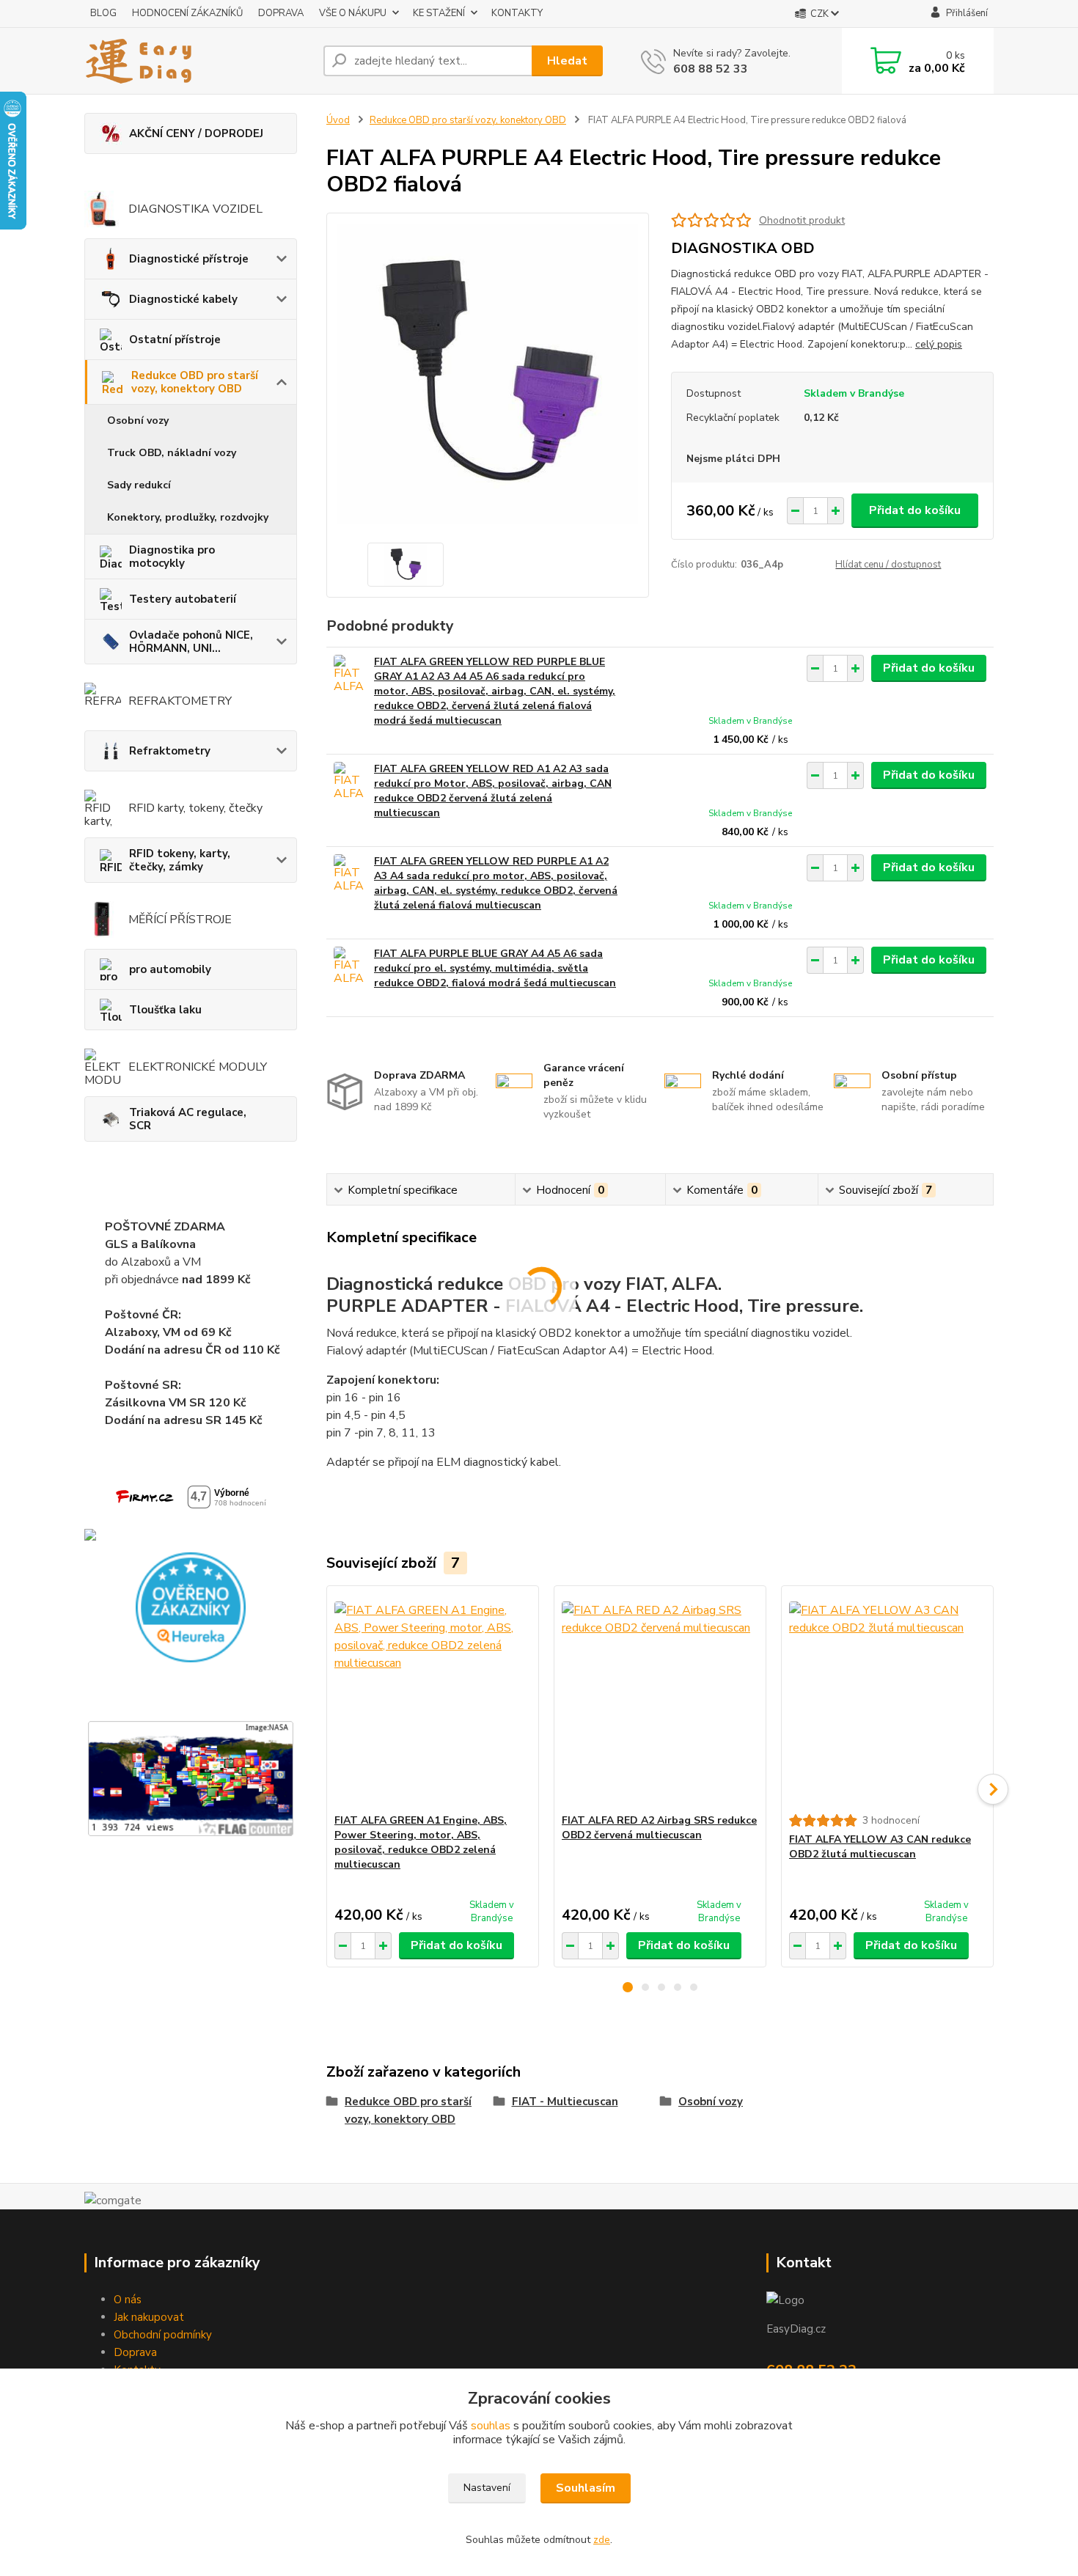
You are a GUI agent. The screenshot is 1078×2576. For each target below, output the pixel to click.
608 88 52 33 (711, 69)
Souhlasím (586, 2488)
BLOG (103, 13)
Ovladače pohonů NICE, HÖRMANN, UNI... (191, 642)
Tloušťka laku (165, 1010)
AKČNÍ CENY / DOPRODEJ (196, 133)
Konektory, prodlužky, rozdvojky (188, 517)
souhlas (491, 2426)
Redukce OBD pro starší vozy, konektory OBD (195, 382)
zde (602, 2540)
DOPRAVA (281, 13)
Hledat (567, 61)
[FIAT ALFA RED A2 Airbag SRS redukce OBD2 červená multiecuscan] (660, 1700)
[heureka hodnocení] (191, 1607)
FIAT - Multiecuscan (565, 2102)
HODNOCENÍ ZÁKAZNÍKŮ (187, 13)
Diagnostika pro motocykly (172, 557)
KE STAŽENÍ (439, 13)
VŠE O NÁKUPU (353, 13)
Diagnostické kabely (183, 299)
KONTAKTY (517, 13)
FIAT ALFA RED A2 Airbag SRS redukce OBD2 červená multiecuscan (659, 1828)
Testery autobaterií (183, 599)
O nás (128, 2300)
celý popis (939, 344)
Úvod (338, 120)
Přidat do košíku (915, 510)
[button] (628, 1987)
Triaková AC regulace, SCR (188, 1119)
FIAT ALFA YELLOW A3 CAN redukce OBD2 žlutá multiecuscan (880, 1847)
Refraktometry (170, 751)
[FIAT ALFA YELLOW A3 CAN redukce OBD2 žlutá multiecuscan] (887, 1700)
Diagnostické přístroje (189, 259)
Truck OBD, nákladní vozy (172, 453)
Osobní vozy (138, 421)
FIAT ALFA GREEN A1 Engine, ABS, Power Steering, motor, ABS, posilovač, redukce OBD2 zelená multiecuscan (421, 1842)
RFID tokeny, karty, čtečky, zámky (180, 860)
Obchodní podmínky (163, 2335)
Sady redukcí (139, 485)
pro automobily (170, 969)
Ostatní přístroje (175, 340)
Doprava (135, 2352)
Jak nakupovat (149, 2317)
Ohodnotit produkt (802, 220)
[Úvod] (198, 61)
